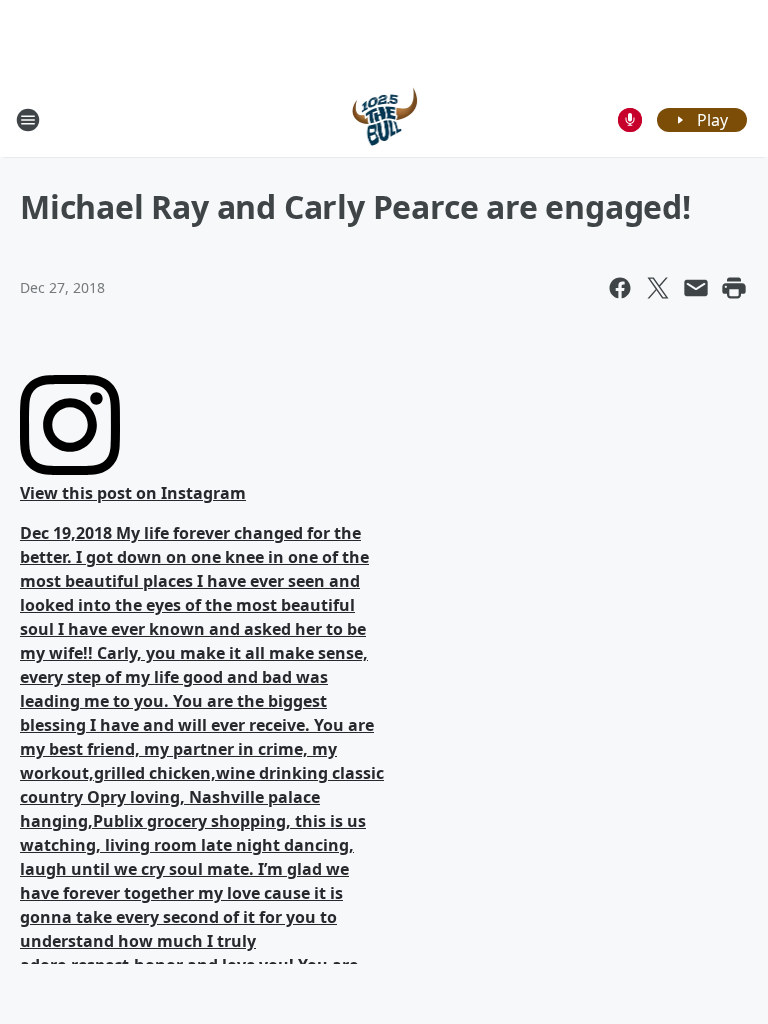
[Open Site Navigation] (28, 120)
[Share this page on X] (658, 288)
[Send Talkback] (630, 120)
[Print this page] (734, 288)
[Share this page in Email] (696, 288)
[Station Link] (384, 119)
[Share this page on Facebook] (620, 288)
